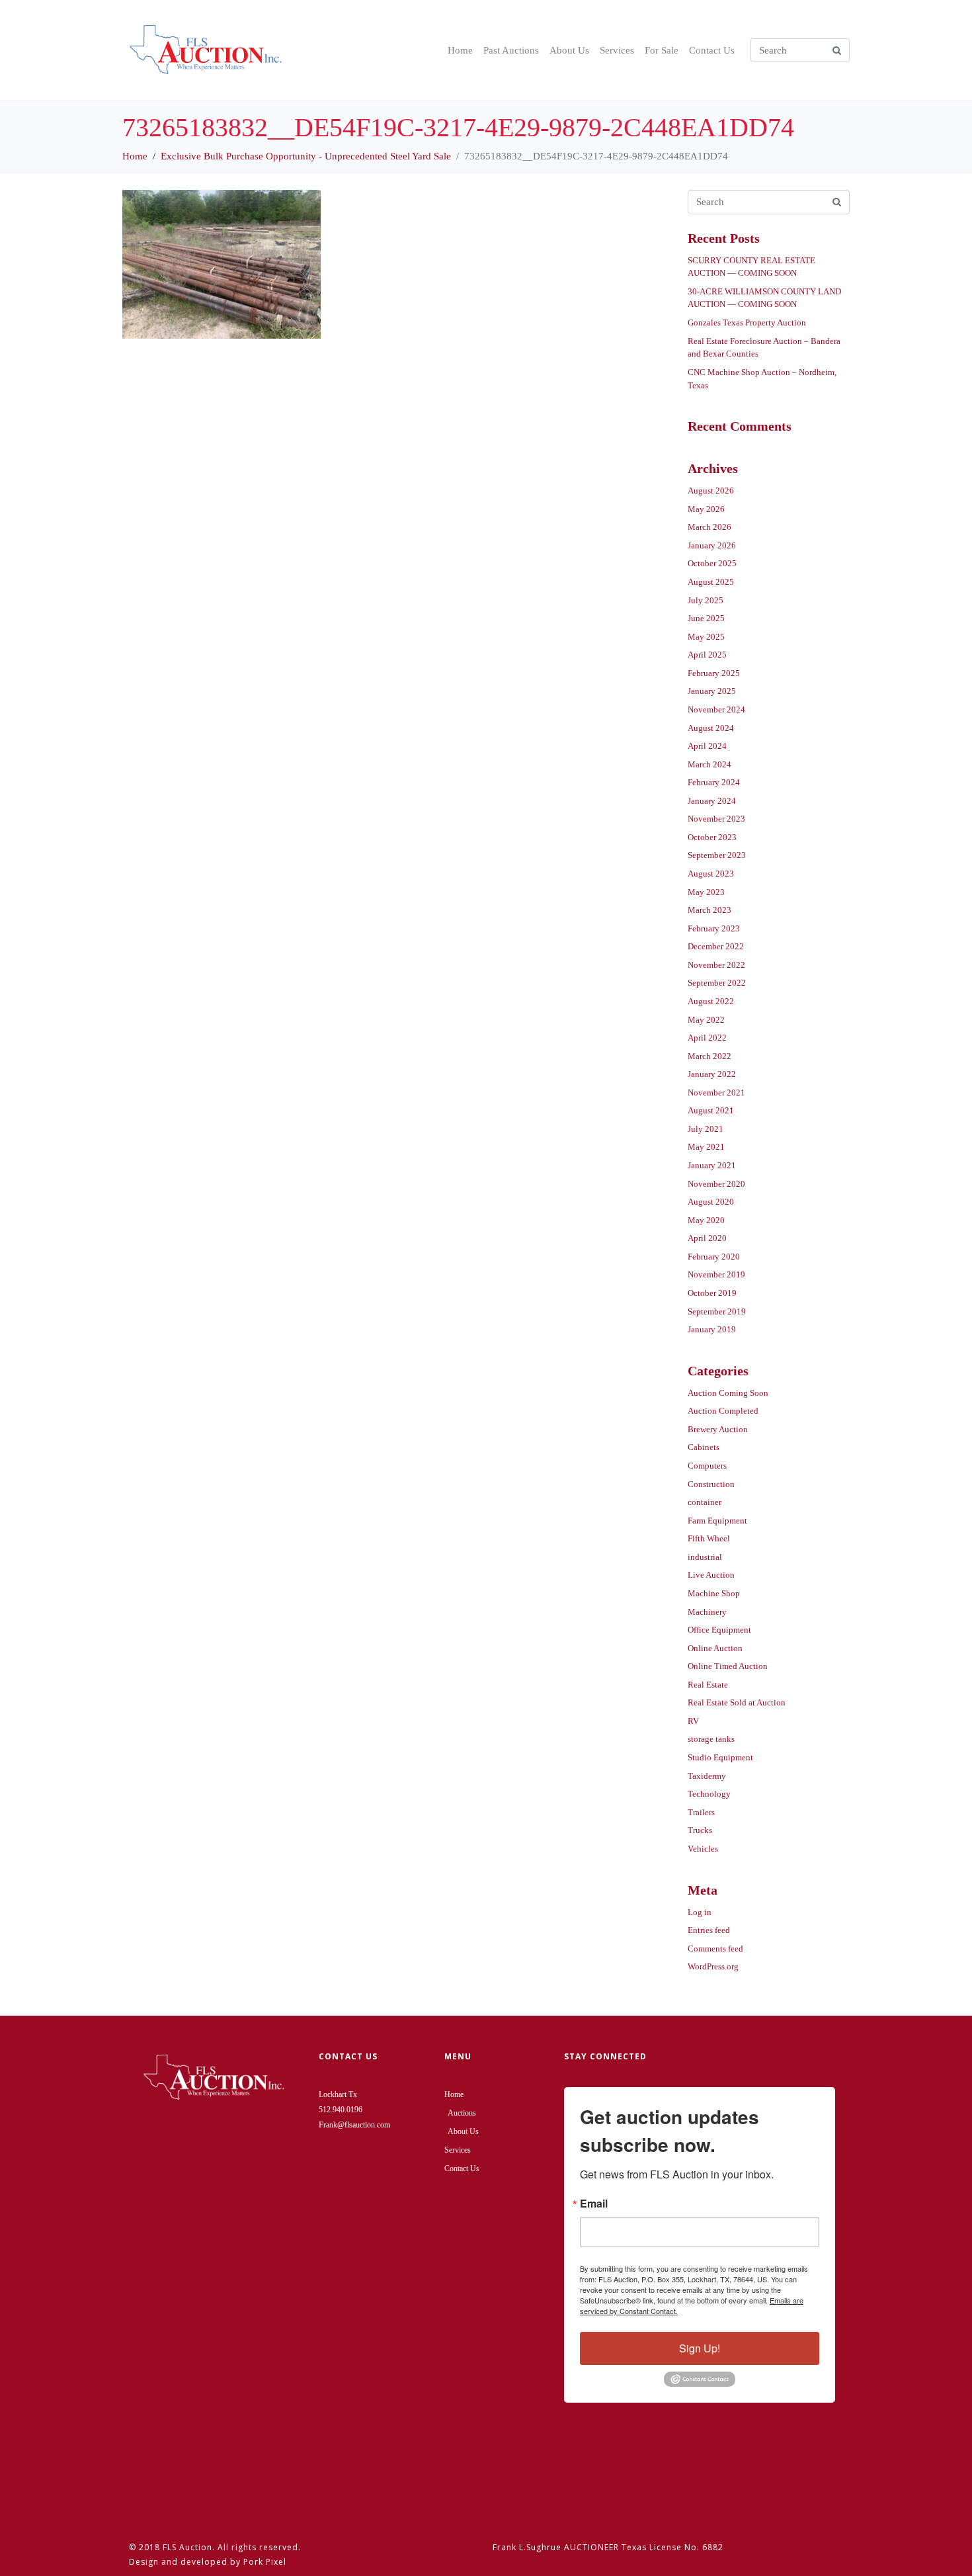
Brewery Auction (718, 1429)
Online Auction (715, 1648)
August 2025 (711, 582)
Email (594, 2204)
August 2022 (711, 1001)
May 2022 (706, 1020)
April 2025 (707, 655)
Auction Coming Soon (728, 1393)
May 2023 (706, 892)
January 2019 (712, 1329)
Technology (709, 1794)
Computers (707, 1466)
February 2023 (714, 928)
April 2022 (707, 1038)
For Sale (662, 50)
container (705, 1502)
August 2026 (711, 491)
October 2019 (712, 1293)
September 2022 (717, 983)
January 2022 (712, 1074)
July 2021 (706, 1129)
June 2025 (706, 618)
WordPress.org (713, 1966)
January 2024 (712, 801)
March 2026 (709, 527)
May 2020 (706, 1220)
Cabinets (704, 1447)
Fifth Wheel (709, 1538)
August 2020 (711, 1202)
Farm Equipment (717, 1521)
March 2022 (709, 1056)
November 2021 (716, 1093)
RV (693, 1721)
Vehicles (703, 1849)
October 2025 (712, 563)
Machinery (707, 1612)
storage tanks (711, 1739)
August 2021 (711, 1110)
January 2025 (712, 691)
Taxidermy (707, 1776)
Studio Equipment (720, 1757)
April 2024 (707, 746)
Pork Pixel (265, 2562)
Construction (711, 1484)
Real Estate (708, 1685)
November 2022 (716, 965)
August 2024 (711, 728)
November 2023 (716, 819)
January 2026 (712, 545)
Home (460, 50)
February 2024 (714, 782)
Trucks (700, 1830)
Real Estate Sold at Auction (737, 1702)
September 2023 (717, 855)
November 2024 (716, 709)
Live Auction (711, 1575)
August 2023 (711, 874)
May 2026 (706, 509)
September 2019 (717, 1311)
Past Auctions (511, 50)
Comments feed (715, 1949)
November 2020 (716, 1184)
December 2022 (716, 946)
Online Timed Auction (728, 1666)
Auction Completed (723, 1411)
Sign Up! (700, 2348)
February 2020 (714, 1257)
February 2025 (714, 673)
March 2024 (709, 764)
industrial (705, 1557)
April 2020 (707, 1238)
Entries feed (709, 1930)
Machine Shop (714, 1593)
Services (617, 50)
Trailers (701, 1812)
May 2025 (706, 637)
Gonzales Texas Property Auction (747, 322)
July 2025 (706, 600)
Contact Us (712, 50)
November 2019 (716, 1274)
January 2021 (712, 1165)
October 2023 (712, 837)
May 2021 (706, 1147)
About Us (569, 50)
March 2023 (709, 910)
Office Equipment (719, 1630)
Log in (700, 1912)
